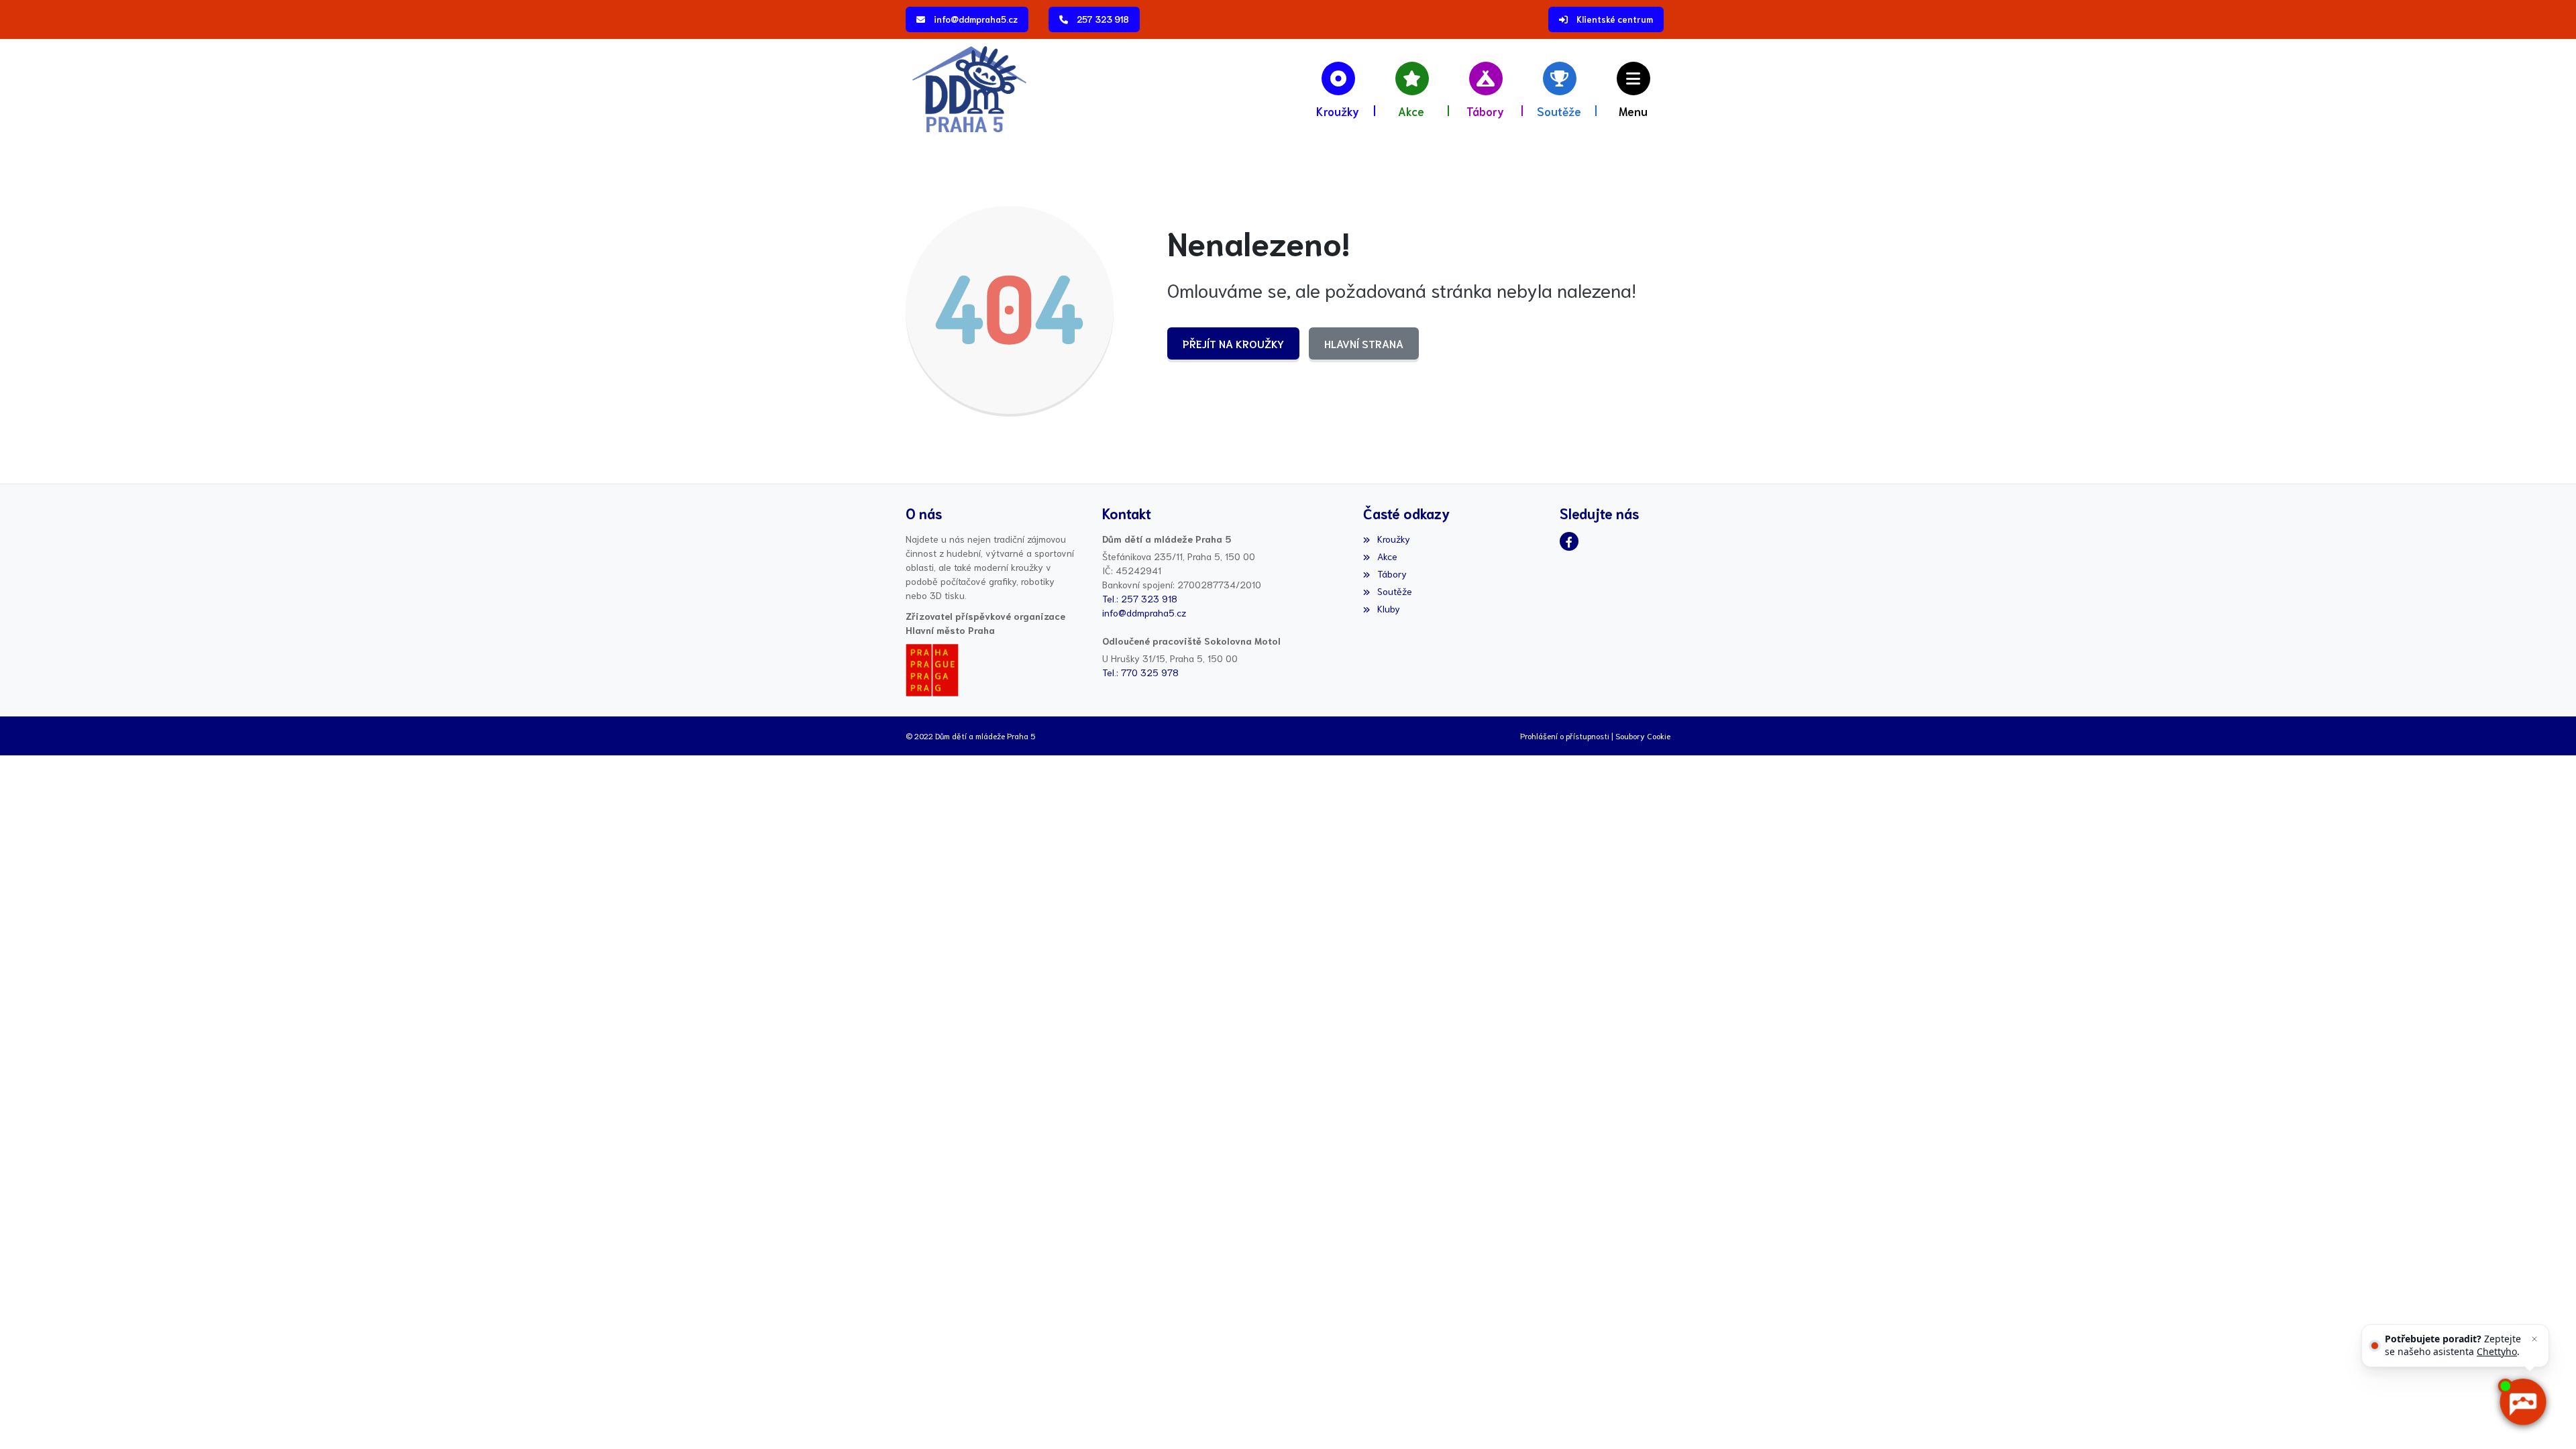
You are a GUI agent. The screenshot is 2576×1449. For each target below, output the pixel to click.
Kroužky (1393, 539)
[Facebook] (1569, 541)
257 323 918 (1103, 19)
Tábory (1392, 574)
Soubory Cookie (1643, 736)
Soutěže (1394, 591)
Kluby (1388, 608)
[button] (1633, 89)
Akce (1387, 556)
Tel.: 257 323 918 (1140, 598)
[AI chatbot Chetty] (2523, 1402)
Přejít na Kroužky (1233, 343)
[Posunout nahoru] (30, 1419)
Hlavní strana (1364, 343)
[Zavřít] (2534, 1339)
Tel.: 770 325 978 (1140, 672)
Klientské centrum (1615, 19)
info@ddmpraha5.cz (976, 19)
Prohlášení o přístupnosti (1565, 736)
